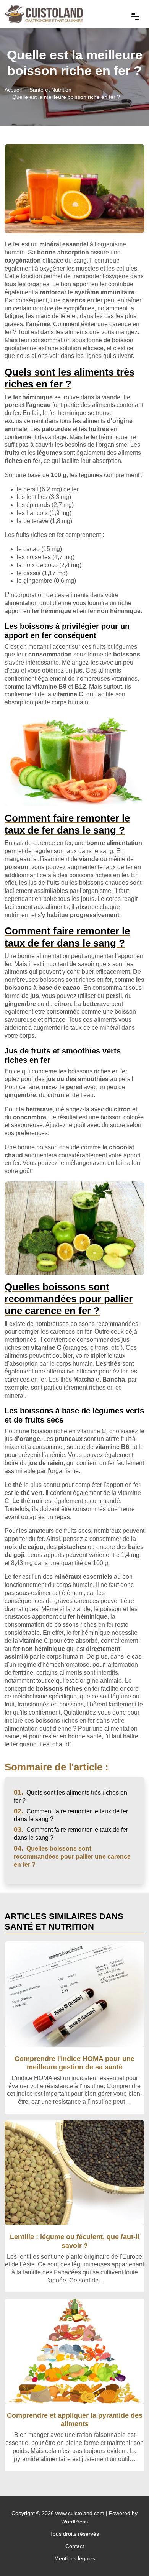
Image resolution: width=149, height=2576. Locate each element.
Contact (75, 2546)
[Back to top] (128, 2555)
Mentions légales (75, 2558)
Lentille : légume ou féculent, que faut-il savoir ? (75, 2241)
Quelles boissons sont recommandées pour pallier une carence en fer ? (72, 1857)
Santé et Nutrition (50, 90)
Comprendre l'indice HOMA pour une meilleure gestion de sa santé (74, 2063)
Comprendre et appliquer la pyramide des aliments (75, 2419)
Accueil (13, 90)
